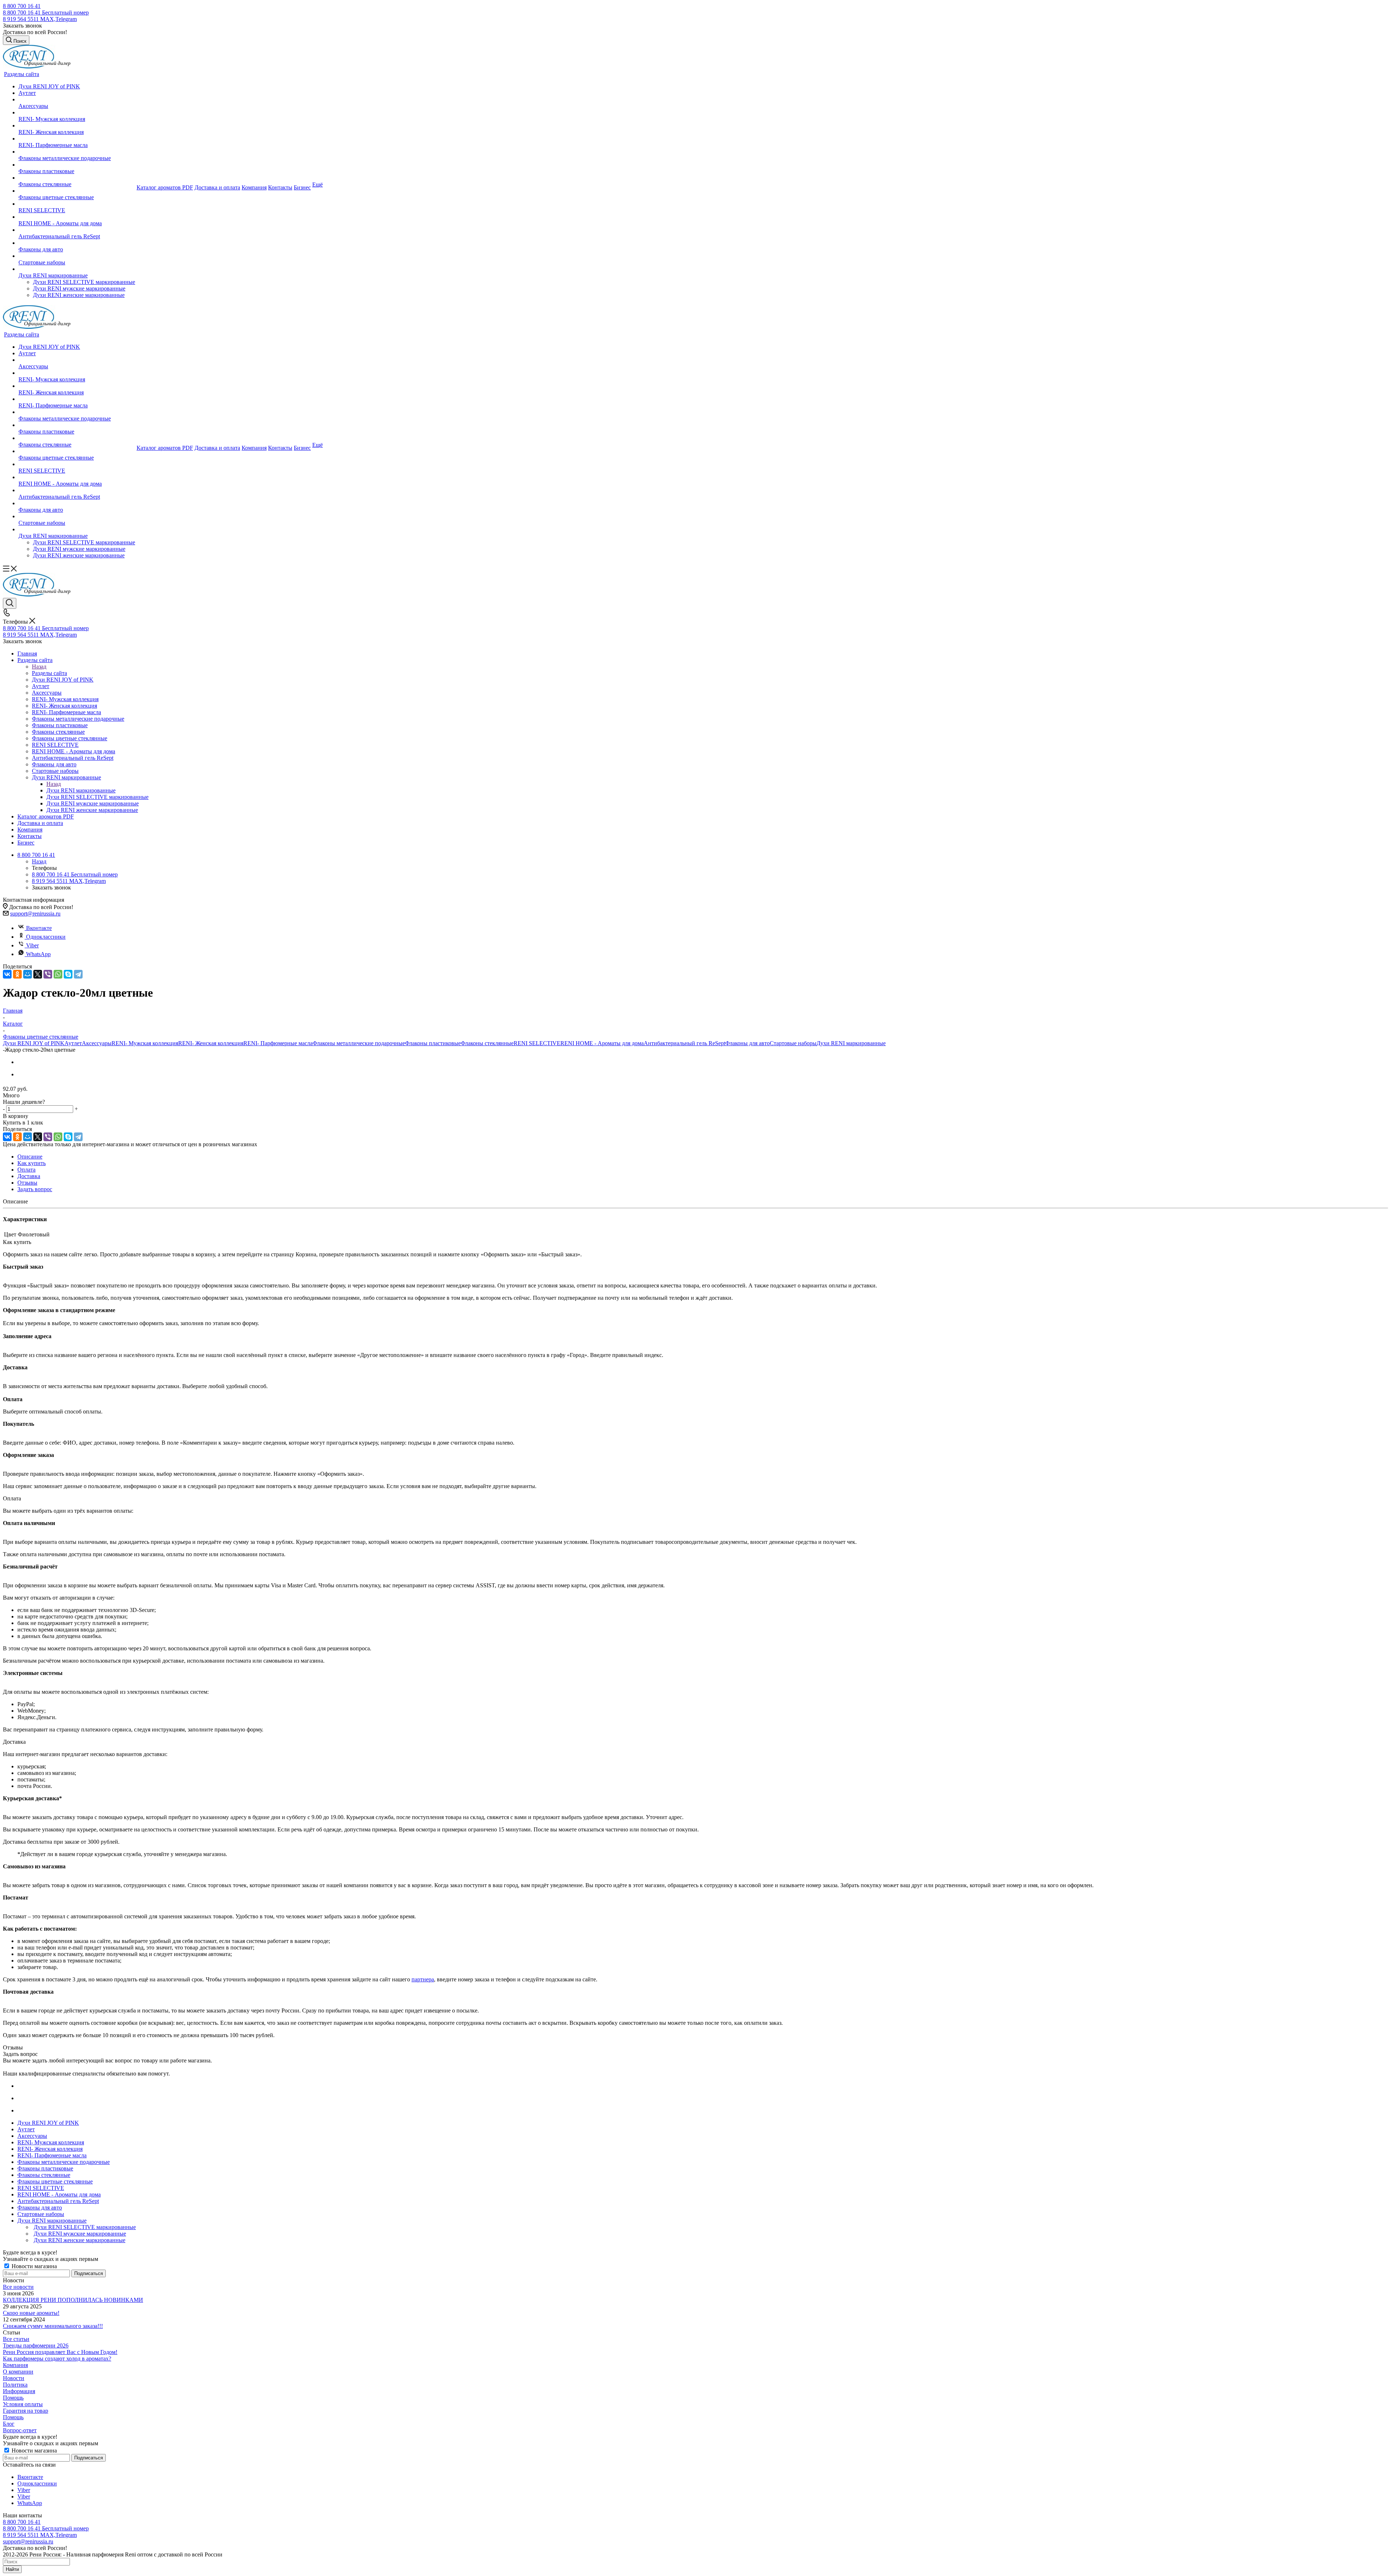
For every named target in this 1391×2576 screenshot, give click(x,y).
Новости (14, 2378)
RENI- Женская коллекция (211, 1043)
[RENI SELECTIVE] (77, 204)
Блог (9, 2424)
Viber (32, 945)
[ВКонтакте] (7, 974)
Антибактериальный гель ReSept (684, 1043)
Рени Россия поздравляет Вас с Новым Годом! (60, 2352)
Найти (12, 2569)
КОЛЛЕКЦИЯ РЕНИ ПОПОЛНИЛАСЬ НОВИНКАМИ (73, 2300)
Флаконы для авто (747, 1043)
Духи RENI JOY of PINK (34, 1043)
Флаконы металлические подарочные (359, 1043)
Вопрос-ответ (20, 2430)
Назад (39, 667)
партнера (423, 1979)
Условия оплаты (23, 2404)
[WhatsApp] (58, 974)
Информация (19, 2391)
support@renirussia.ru (35, 914)
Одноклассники (46, 937)
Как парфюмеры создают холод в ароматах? (57, 2359)
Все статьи (16, 2339)
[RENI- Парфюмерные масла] (77, 139)
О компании (18, 2372)
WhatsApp (38, 954)
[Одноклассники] (17, 974)
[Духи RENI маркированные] (77, 269)
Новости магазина (34, 2266)
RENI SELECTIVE (537, 1043)
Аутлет (73, 1043)
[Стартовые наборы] (77, 256)
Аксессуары (97, 1043)
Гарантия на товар (26, 2411)
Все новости (18, 2287)
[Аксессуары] (77, 100)
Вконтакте (39, 928)
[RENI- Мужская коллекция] (77, 113)
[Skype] (68, 974)
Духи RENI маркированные (81, 790)
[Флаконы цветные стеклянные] (77, 191)
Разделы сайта (49, 673)
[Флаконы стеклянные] (77, 178)
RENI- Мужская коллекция (145, 1043)
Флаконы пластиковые (433, 1043)
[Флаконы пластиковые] (77, 165)
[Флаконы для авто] (77, 243)
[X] (38, 974)
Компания (15, 2365)
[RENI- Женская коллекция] (77, 126)
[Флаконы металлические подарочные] (77, 152)
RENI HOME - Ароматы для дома (602, 1043)
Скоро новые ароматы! (31, 2313)
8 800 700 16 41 (22, 6)
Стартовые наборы (793, 1043)
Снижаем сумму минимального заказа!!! (53, 2326)
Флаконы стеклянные (487, 1043)
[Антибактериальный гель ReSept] (77, 230)
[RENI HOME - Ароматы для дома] (77, 217)
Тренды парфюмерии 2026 (36, 2345)
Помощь (13, 2398)
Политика (15, 2385)
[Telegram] (78, 974)
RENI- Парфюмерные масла (278, 1043)
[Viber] (48, 974)
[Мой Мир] (28, 974)
